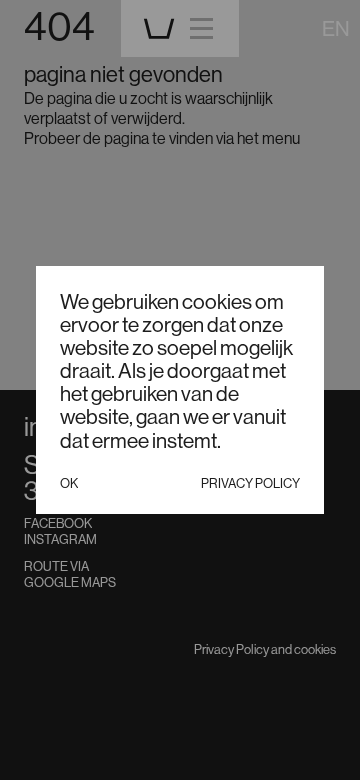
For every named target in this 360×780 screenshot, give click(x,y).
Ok (69, 483)
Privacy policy (250, 483)
